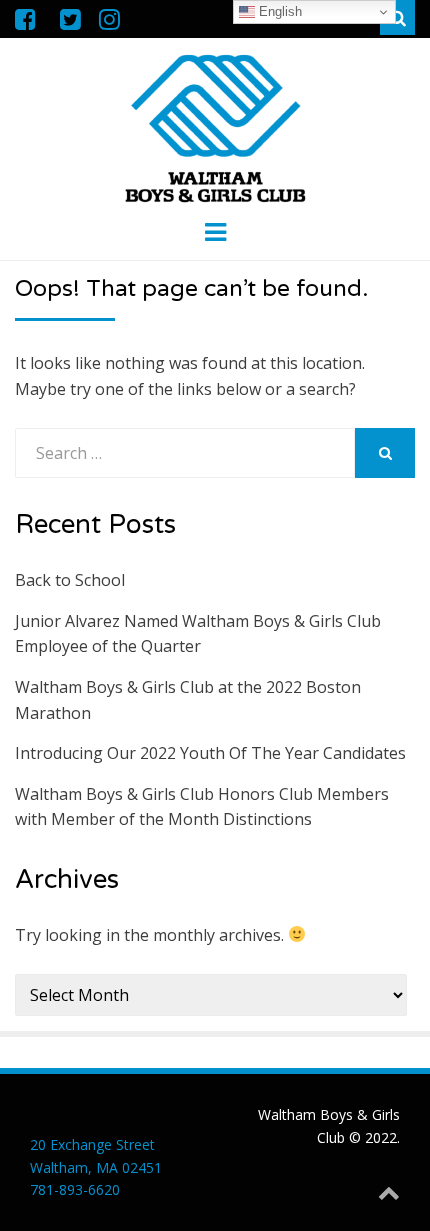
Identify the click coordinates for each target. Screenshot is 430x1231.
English (278, 11)
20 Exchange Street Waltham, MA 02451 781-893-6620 (96, 1167)
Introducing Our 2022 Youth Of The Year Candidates (210, 753)
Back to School (70, 580)
